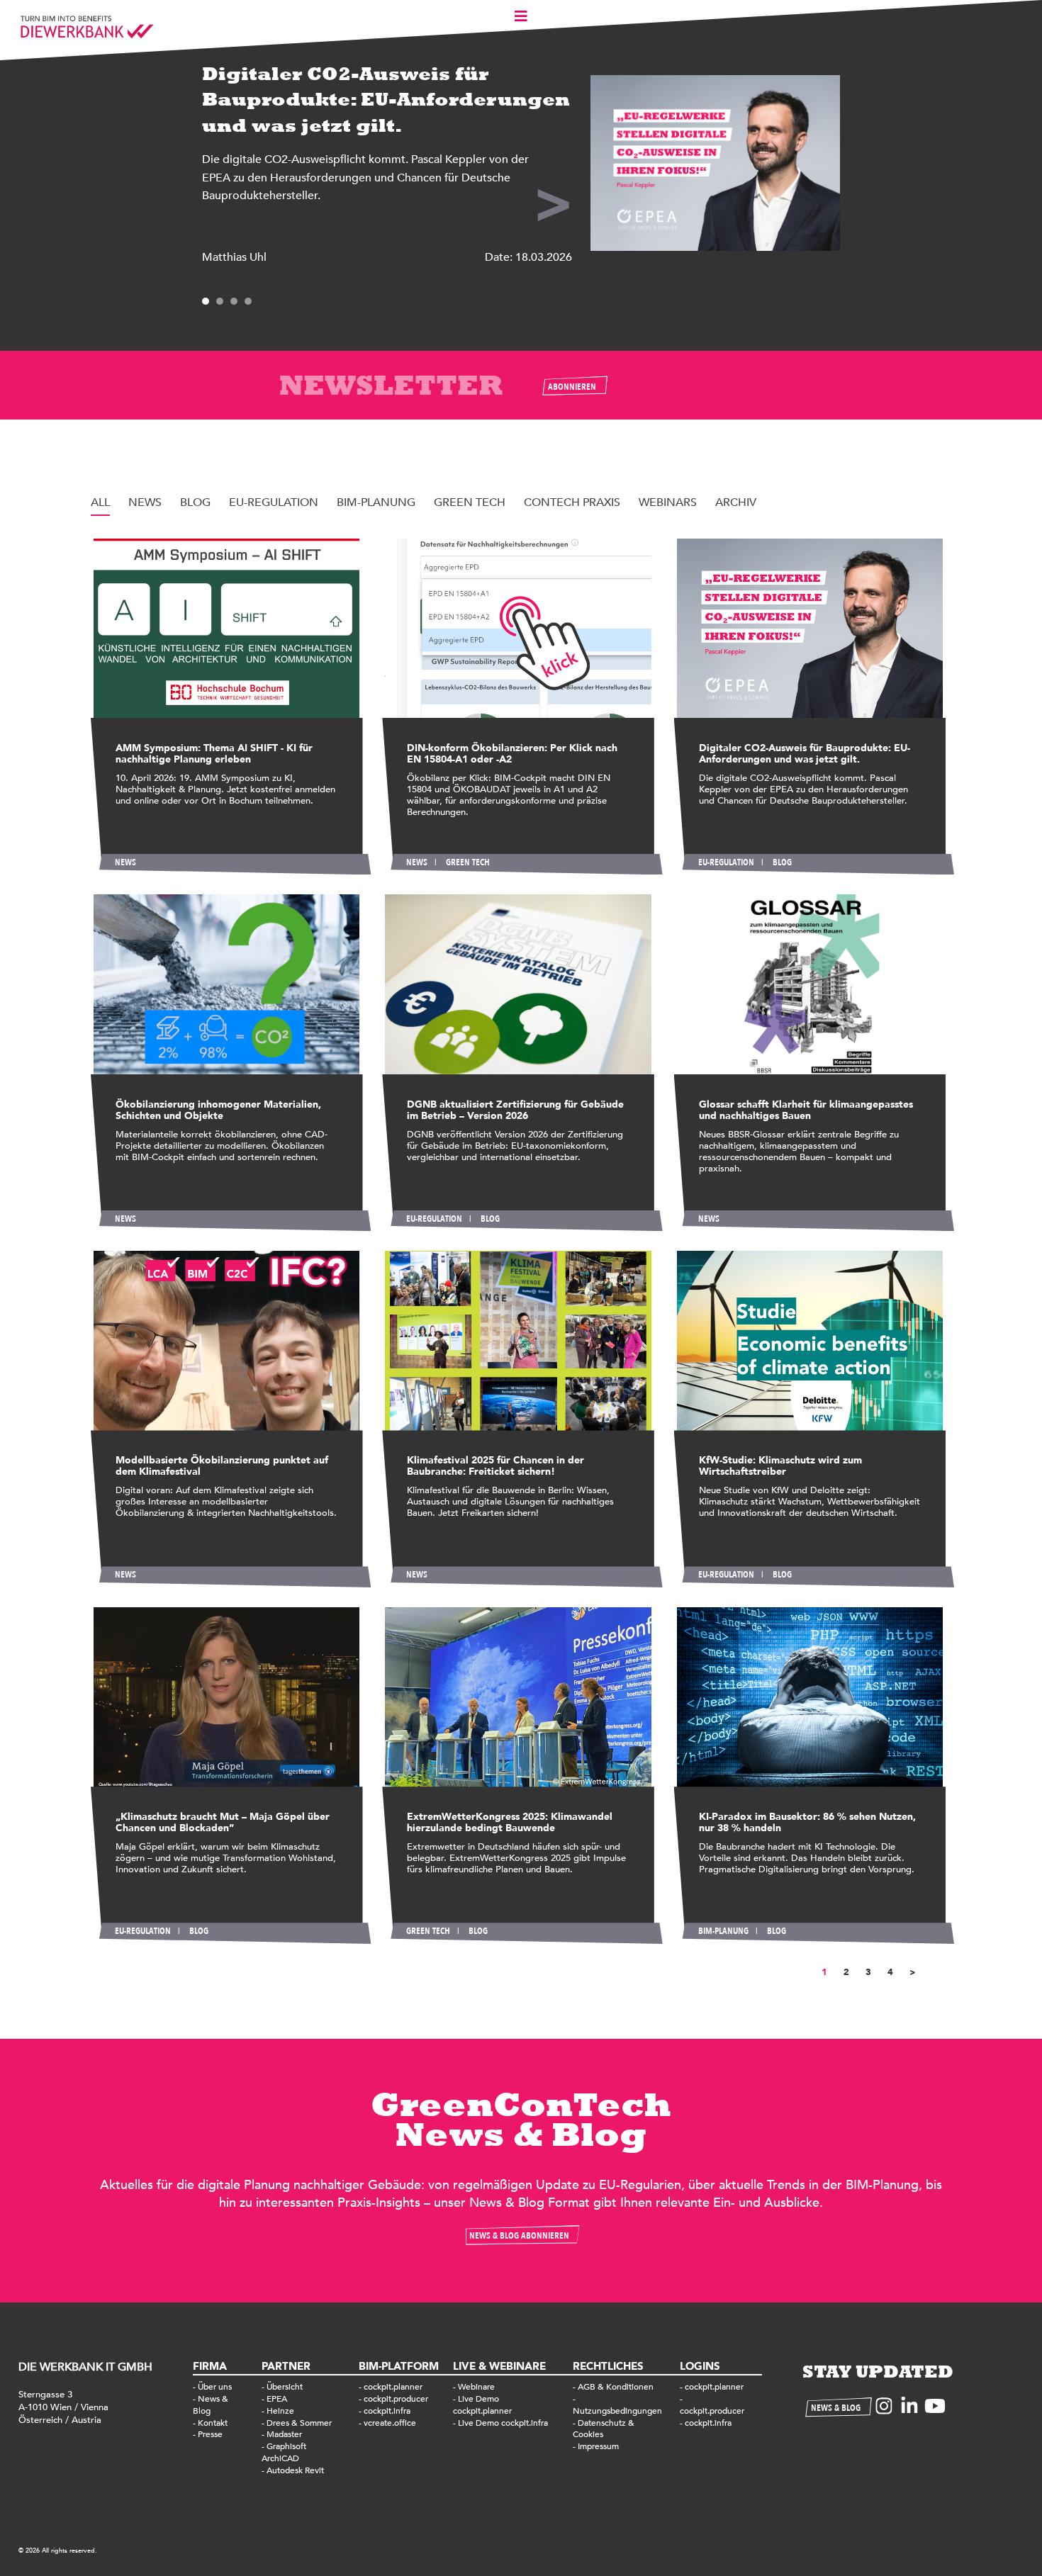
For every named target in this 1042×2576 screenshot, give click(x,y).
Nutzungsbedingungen (617, 2411)
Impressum (598, 2446)
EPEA (277, 2399)
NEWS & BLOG (836, 2408)
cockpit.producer (396, 2399)
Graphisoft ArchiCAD (284, 2452)
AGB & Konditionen (616, 2387)
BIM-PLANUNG (376, 502)
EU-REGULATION (274, 502)
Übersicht (285, 2387)
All (100, 502)
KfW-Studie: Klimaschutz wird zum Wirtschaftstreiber (780, 1466)
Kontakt (213, 2423)
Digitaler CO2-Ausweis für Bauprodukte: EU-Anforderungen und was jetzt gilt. (805, 754)
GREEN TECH (470, 502)
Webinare (476, 2387)
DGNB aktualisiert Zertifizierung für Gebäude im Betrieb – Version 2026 (515, 1110)
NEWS (145, 502)
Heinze (280, 2411)
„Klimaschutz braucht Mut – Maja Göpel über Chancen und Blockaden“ (223, 1822)
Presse (210, 2434)
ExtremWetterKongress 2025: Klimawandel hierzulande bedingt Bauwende (510, 1822)
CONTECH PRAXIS (572, 502)
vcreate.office (390, 2423)
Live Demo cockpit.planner (482, 2405)
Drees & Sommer (299, 2423)
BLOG (195, 502)
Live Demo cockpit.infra (503, 2423)
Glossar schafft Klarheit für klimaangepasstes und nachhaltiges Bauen (806, 1110)
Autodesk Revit (295, 2470)
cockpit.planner (393, 2387)
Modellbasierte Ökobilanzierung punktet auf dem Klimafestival (222, 1466)
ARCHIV (736, 502)
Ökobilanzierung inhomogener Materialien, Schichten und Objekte (218, 1110)
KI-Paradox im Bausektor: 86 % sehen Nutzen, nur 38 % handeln (807, 1822)
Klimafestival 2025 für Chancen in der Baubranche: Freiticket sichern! (495, 1466)
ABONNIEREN (572, 387)
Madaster (284, 2434)
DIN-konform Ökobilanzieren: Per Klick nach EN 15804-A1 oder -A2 (512, 754)
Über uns (215, 2387)
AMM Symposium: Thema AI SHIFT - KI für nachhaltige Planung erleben (214, 754)
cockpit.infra (387, 2411)
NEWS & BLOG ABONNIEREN (519, 2236)
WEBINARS (668, 502)
